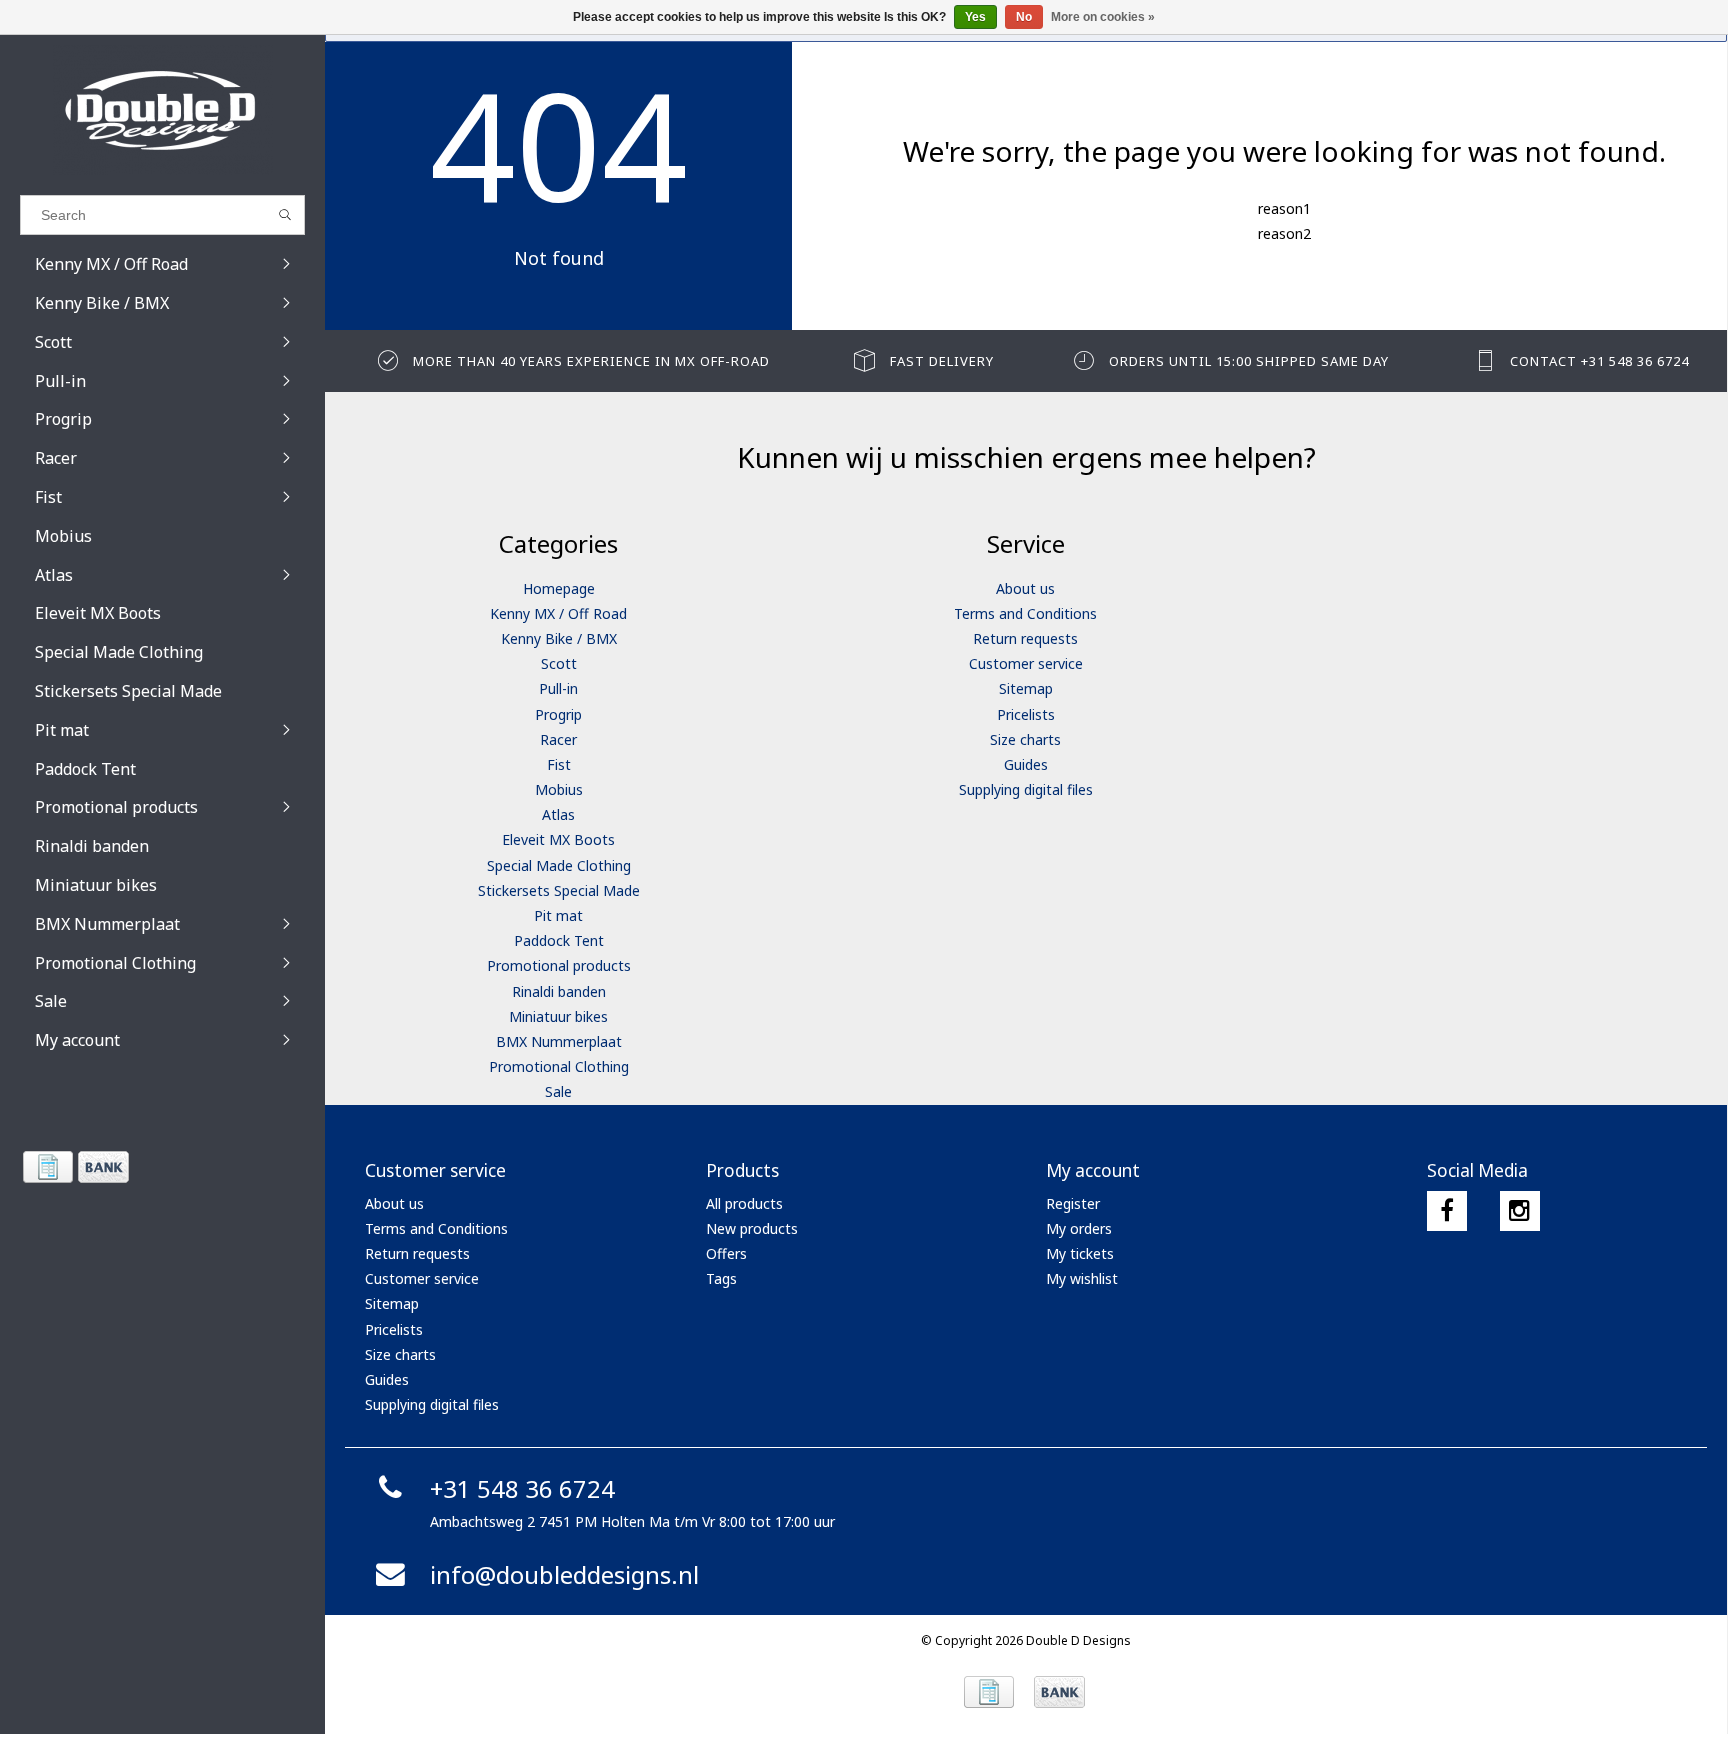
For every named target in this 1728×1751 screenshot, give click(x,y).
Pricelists (1026, 714)
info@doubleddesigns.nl (564, 1574)
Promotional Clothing (559, 1066)
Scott (559, 663)
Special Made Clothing (559, 865)
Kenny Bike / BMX (559, 638)
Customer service (1026, 663)
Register (1073, 1203)
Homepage (559, 588)
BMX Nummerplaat (559, 1041)
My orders (1079, 1228)
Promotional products (559, 965)
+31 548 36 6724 (522, 1488)
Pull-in (558, 688)
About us (1025, 588)
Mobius (559, 789)
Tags (721, 1278)
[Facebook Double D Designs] (1447, 1211)
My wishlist (1082, 1278)
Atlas (558, 814)
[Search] (285, 215)
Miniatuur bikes (558, 1016)
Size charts (1025, 739)
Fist (559, 764)
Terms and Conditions (1025, 613)
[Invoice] (47, 1167)
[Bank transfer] (102, 1167)
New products (752, 1228)
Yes (975, 17)
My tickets (1080, 1253)
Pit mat (558, 915)
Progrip (558, 714)
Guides (1026, 764)
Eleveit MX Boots (558, 839)
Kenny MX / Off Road (558, 613)
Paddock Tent (559, 940)
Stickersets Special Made (559, 890)
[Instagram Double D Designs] (1520, 1211)
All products (744, 1203)
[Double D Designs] (162, 110)
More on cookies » (1103, 17)
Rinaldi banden (559, 991)
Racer (558, 739)
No (1024, 17)
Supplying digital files (1026, 789)
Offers (726, 1253)
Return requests (1025, 638)
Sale (558, 1091)
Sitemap (1026, 688)
